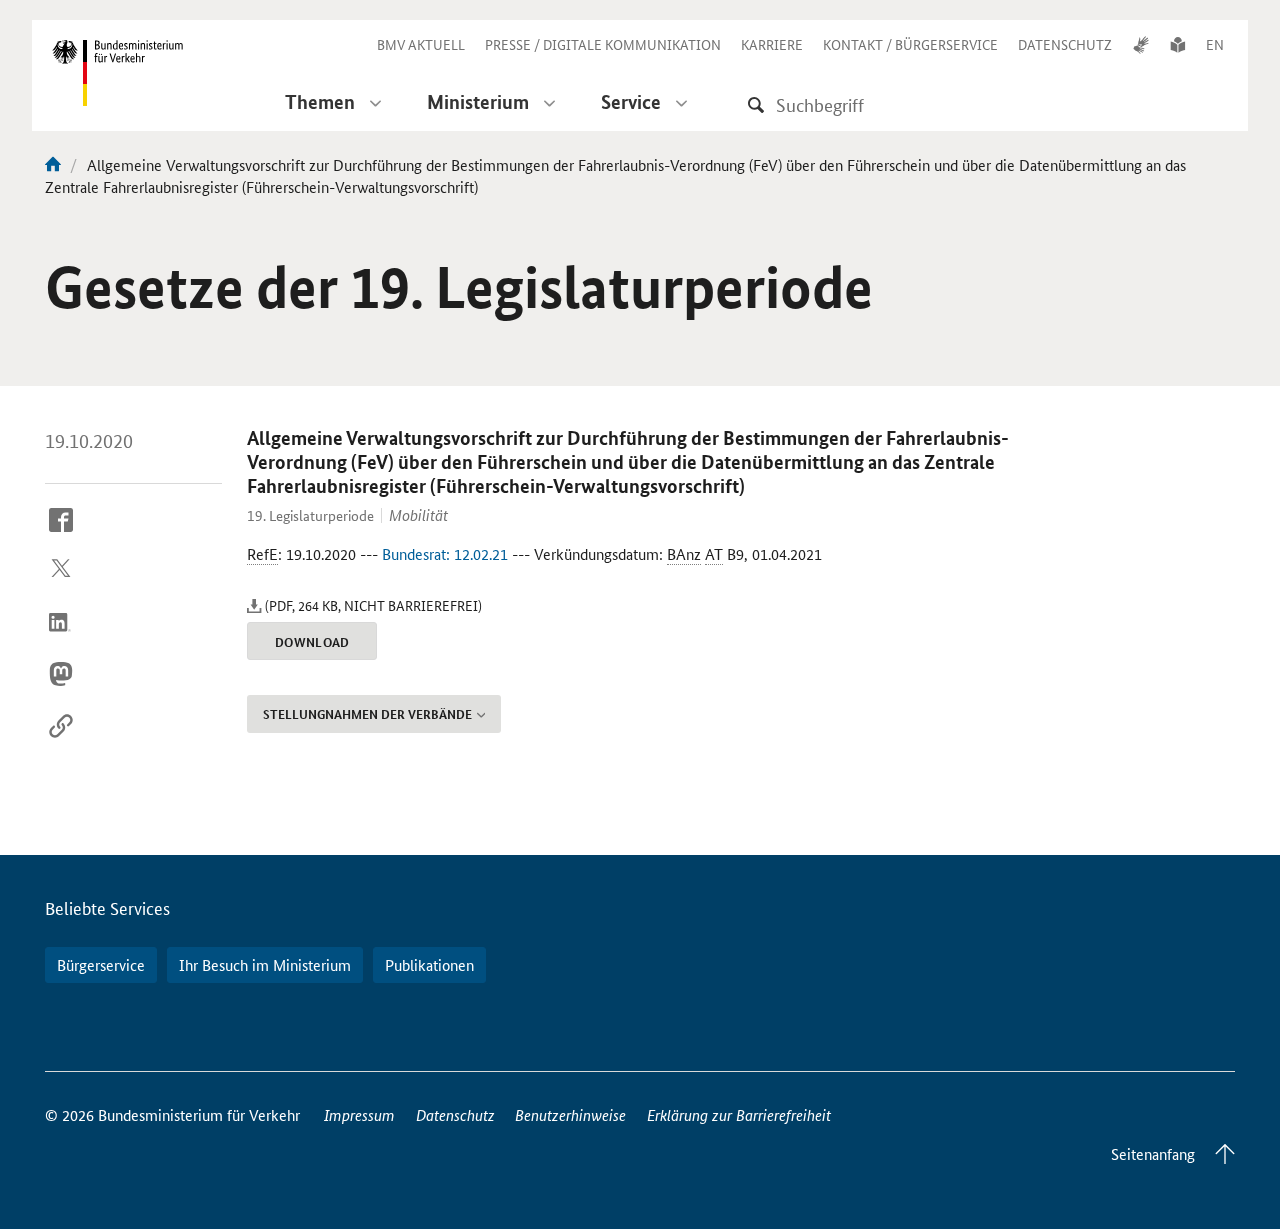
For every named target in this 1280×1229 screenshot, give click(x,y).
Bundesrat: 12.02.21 (445, 553)
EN (1215, 44)
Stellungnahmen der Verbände (367, 714)
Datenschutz (455, 1114)
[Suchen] (756, 104)
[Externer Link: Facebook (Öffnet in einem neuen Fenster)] (61, 535)
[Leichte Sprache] (1178, 44)
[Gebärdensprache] (1141, 44)
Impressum (359, 1114)
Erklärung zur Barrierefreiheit (739, 1114)
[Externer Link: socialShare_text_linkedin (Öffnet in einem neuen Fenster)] (61, 638)
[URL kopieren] (61, 741)
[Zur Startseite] (53, 164)
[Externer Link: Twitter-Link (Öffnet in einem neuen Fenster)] (61, 586)
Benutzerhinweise (570, 1114)
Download (312, 642)
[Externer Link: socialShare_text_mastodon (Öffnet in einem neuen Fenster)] (61, 690)
